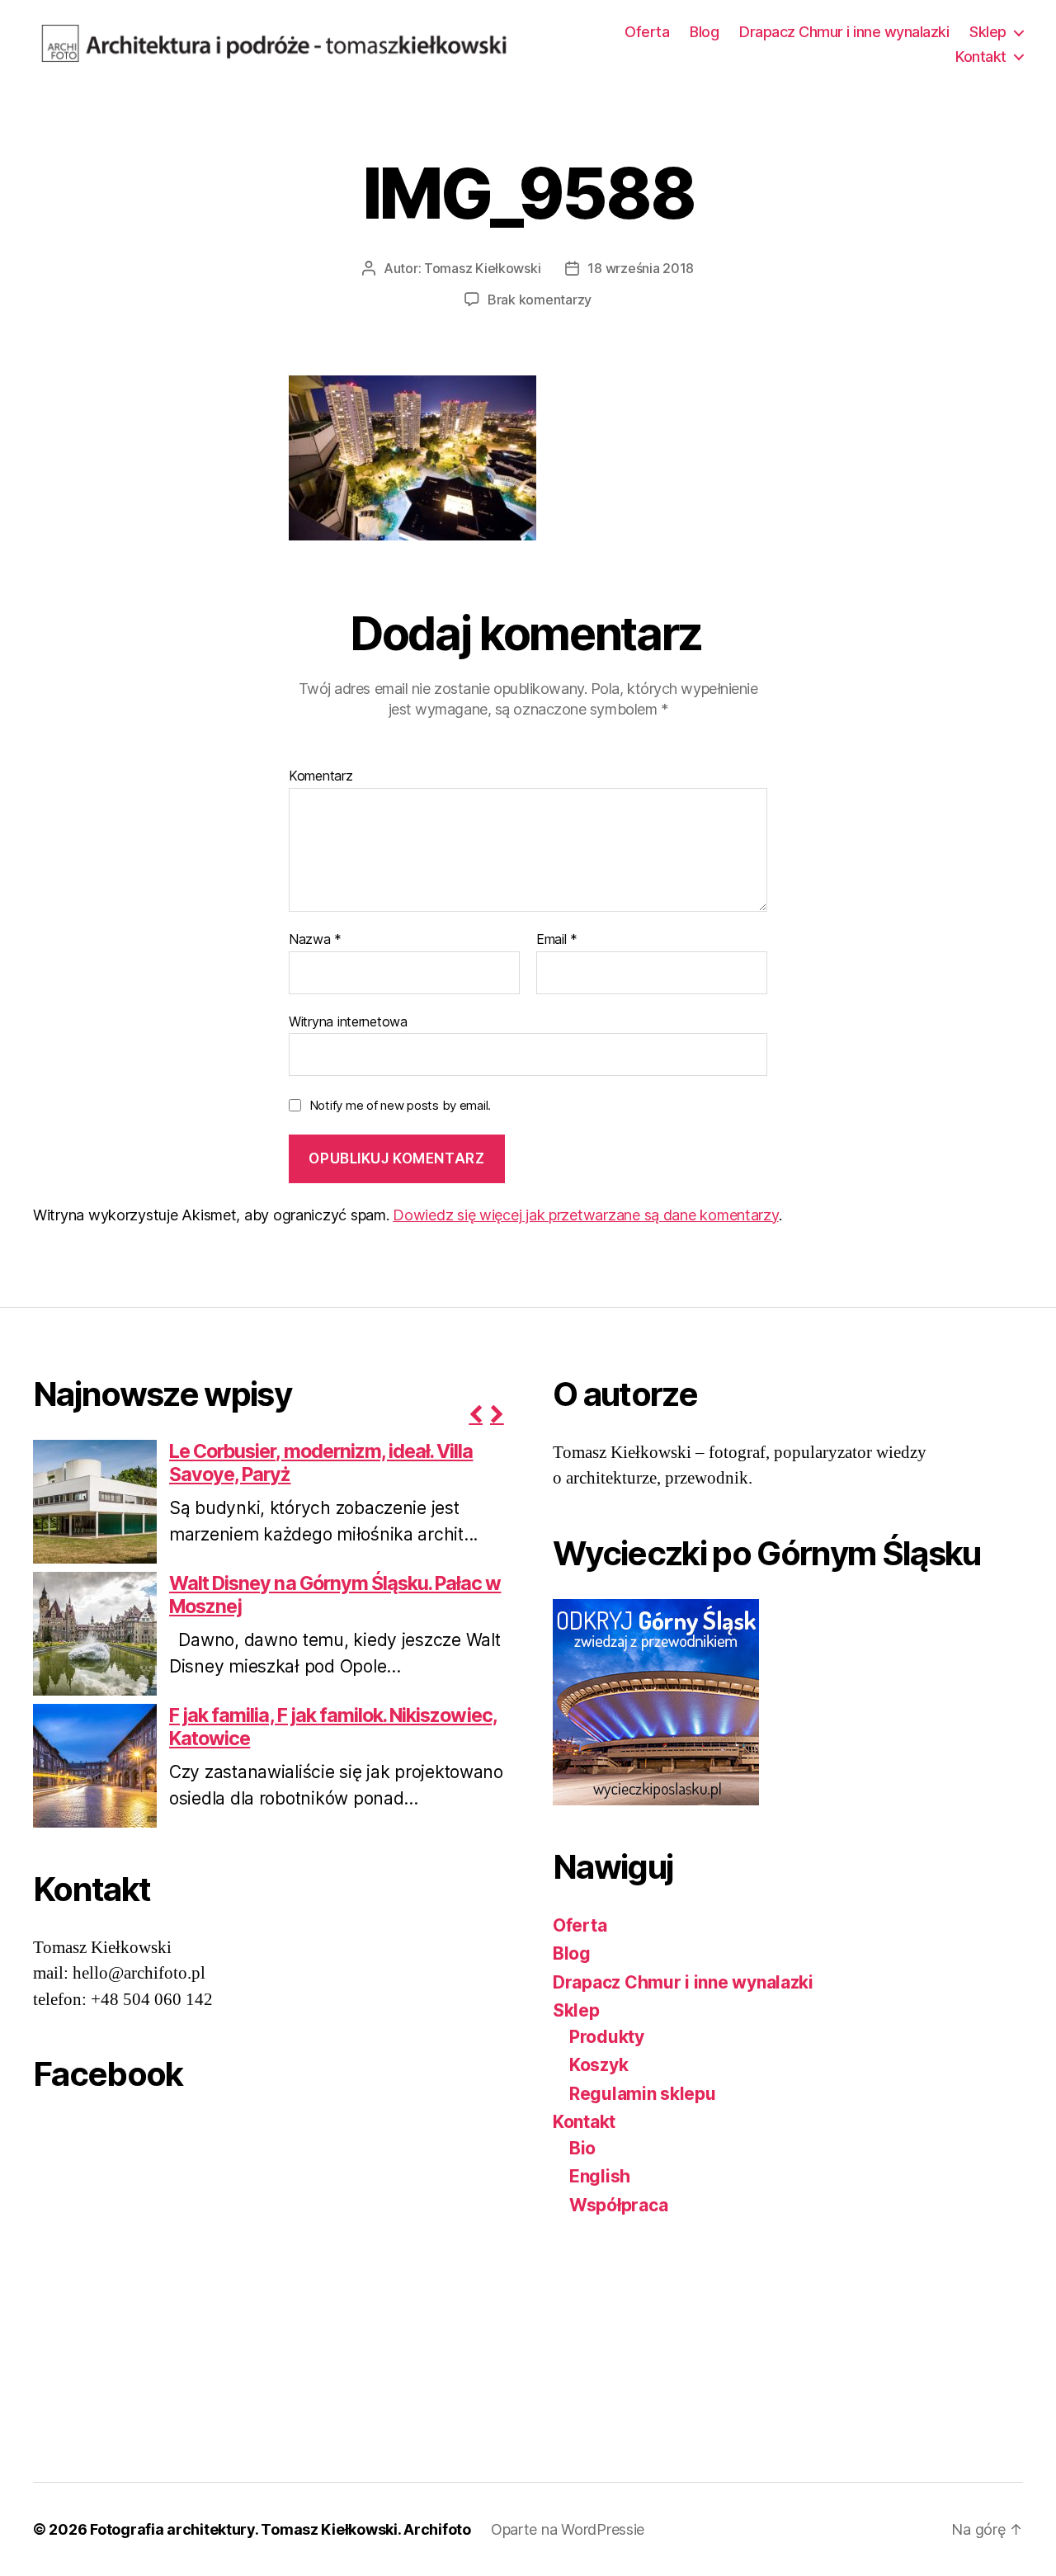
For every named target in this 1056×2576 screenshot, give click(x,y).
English (600, 2176)
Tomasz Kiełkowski (482, 268)
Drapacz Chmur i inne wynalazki (844, 32)
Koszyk (599, 2065)
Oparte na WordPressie (568, 2529)
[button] (475, 1414)
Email (557, 940)
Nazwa (315, 940)
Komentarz (321, 776)
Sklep (988, 32)
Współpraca (618, 2205)
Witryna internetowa (348, 1021)
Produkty (607, 2037)
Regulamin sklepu (643, 2094)
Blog (704, 32)
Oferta (647, 32)
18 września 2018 (641, 268)
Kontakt (981, 57)
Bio (582, 2148)
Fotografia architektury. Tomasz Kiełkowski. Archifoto (280, 2529)
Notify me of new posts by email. (400, 1105)
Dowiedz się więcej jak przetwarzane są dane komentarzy (585, 1215)
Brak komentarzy (540, 300)
